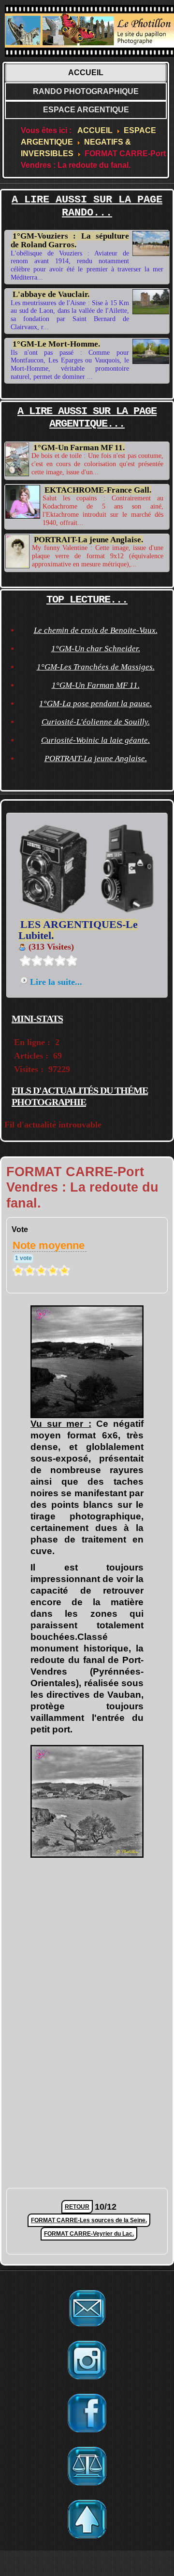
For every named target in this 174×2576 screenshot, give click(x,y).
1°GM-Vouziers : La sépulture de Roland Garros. (70, 240)
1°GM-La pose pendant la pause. (95, 704)
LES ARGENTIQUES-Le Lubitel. (78, 930)
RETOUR (77, 2207)
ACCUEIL (86, 73)
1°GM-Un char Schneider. (96, 649)
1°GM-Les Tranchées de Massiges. (96, 667)
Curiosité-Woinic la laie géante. (95, 740)
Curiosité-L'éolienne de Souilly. (96, 722)
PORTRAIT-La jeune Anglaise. (88, 540)
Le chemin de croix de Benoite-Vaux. (96, 630)
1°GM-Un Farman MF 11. (79, 448)
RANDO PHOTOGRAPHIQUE (86, 91)
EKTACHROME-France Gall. (98, 490)
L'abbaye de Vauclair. (51, 294)
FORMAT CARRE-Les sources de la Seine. (89, 2220)
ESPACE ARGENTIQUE (86, 110)
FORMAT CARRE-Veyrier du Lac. (89, 2234)
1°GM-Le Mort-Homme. (56, 344)
